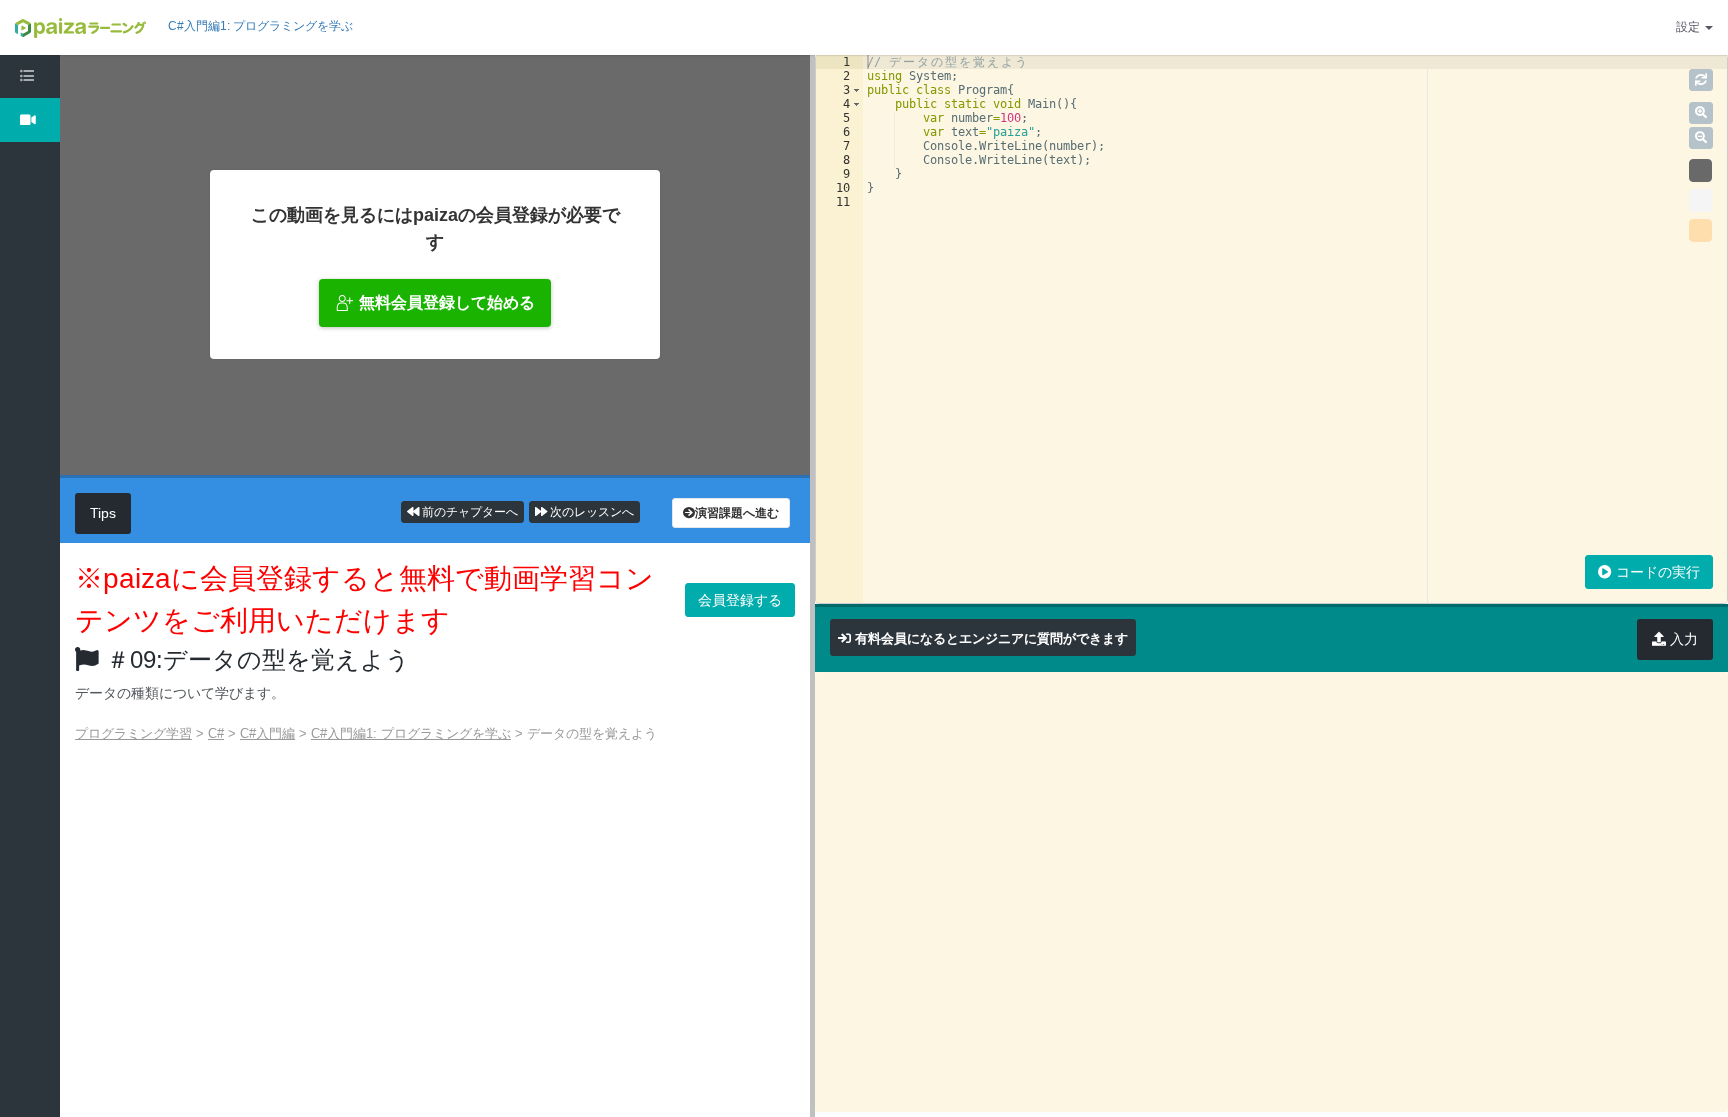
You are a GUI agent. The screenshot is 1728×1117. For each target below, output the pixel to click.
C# (216, 733)
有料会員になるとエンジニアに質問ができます (991, 638)
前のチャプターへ (468, 512)
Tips (103, 513)
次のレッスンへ (590, 512)
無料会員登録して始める (447, 302)
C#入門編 (267, 733)
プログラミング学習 (133, 733)
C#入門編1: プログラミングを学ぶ (260, 26)
